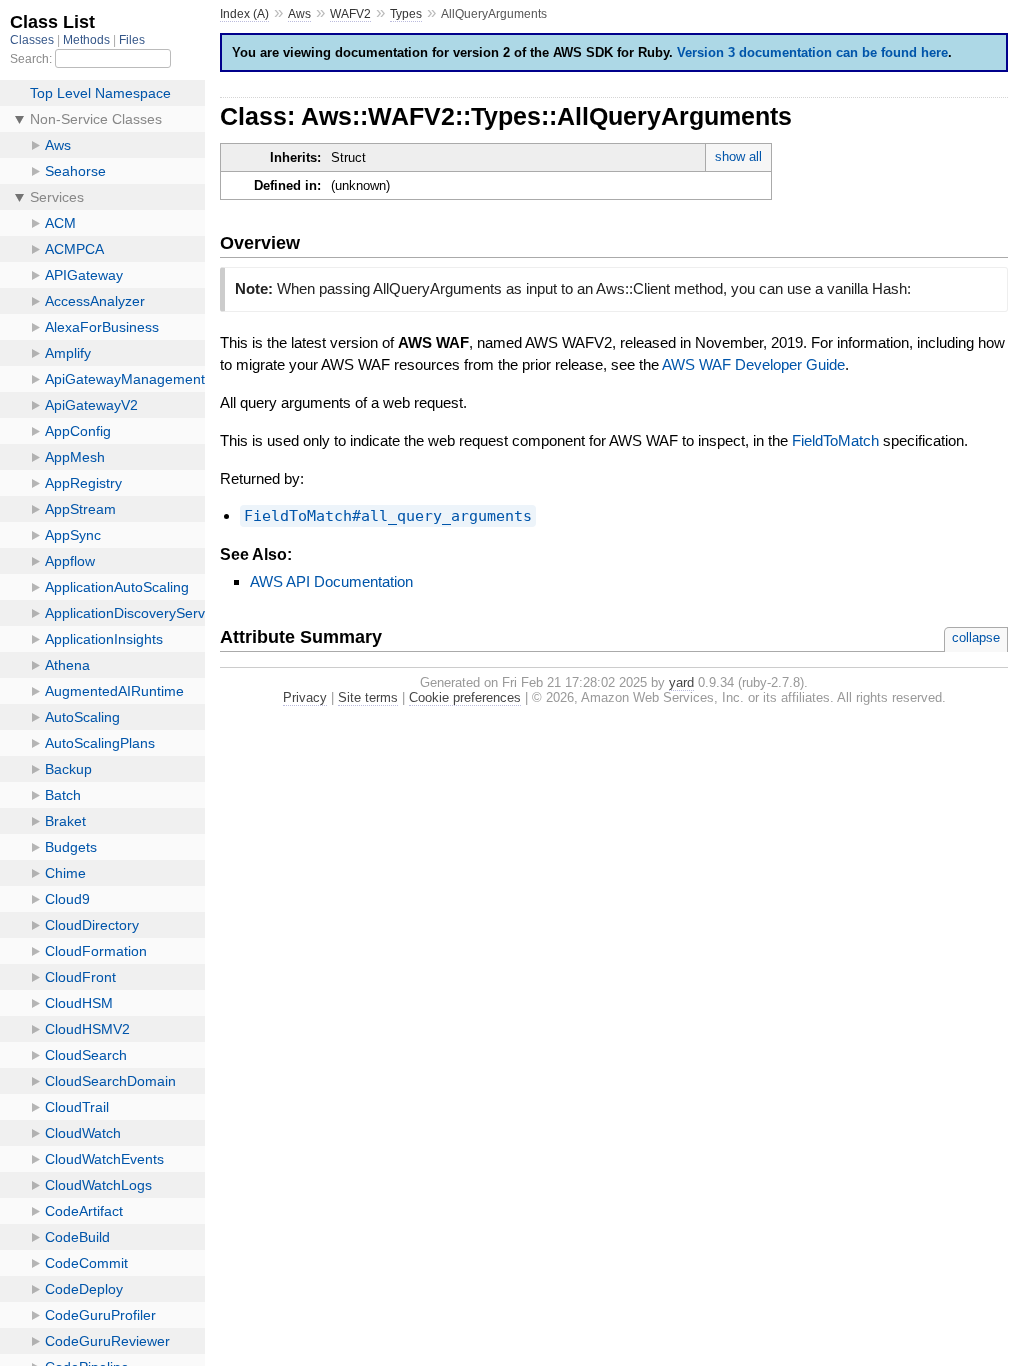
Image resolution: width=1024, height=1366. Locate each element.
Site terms (368, 697)
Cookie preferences (465, 697)
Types (406, 14)
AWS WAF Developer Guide (753, 364)
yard (681, 682)
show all (738, 156)
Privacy (305, 697)
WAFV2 (350, 14)
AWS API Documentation (331, 581)
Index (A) (244, 14)
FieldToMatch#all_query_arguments (388, 516)
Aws (299, 14)
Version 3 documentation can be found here (812, 52)
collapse (976, 637)
